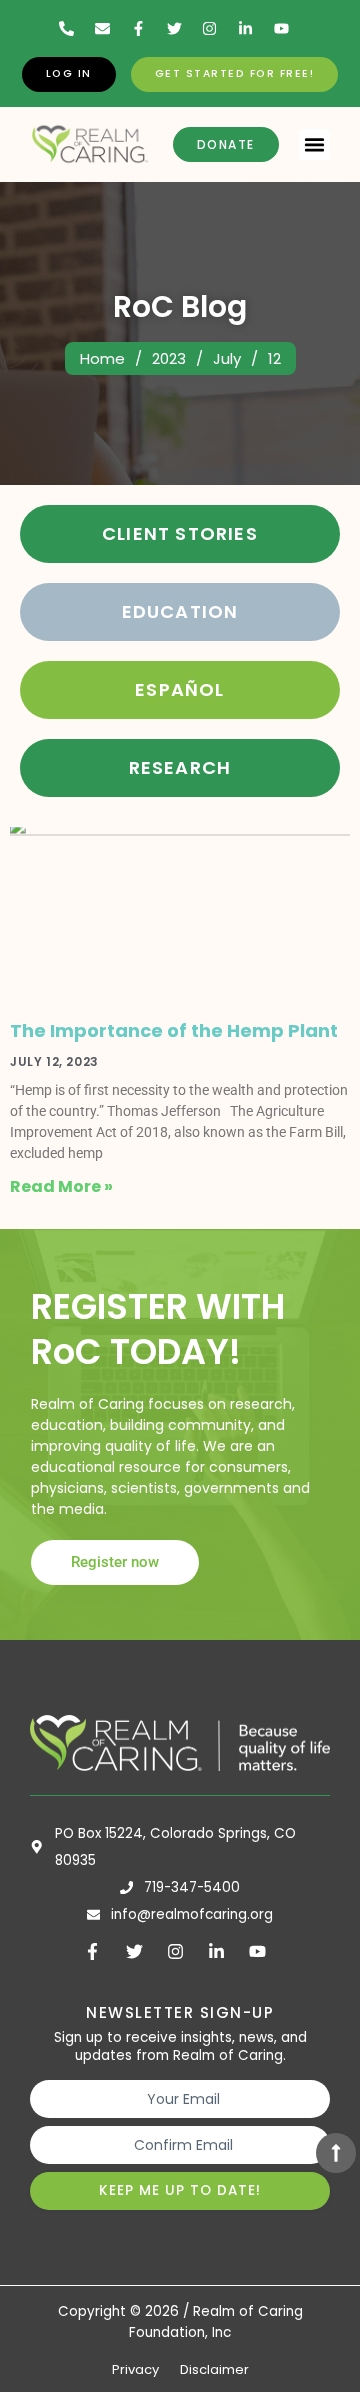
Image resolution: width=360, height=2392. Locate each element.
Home (102, 358)
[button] (315, 145)
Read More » (61, 1186)
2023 (169, 358)
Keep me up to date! (180, 2190)
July (227, 358)
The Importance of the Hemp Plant (174, 1030)
